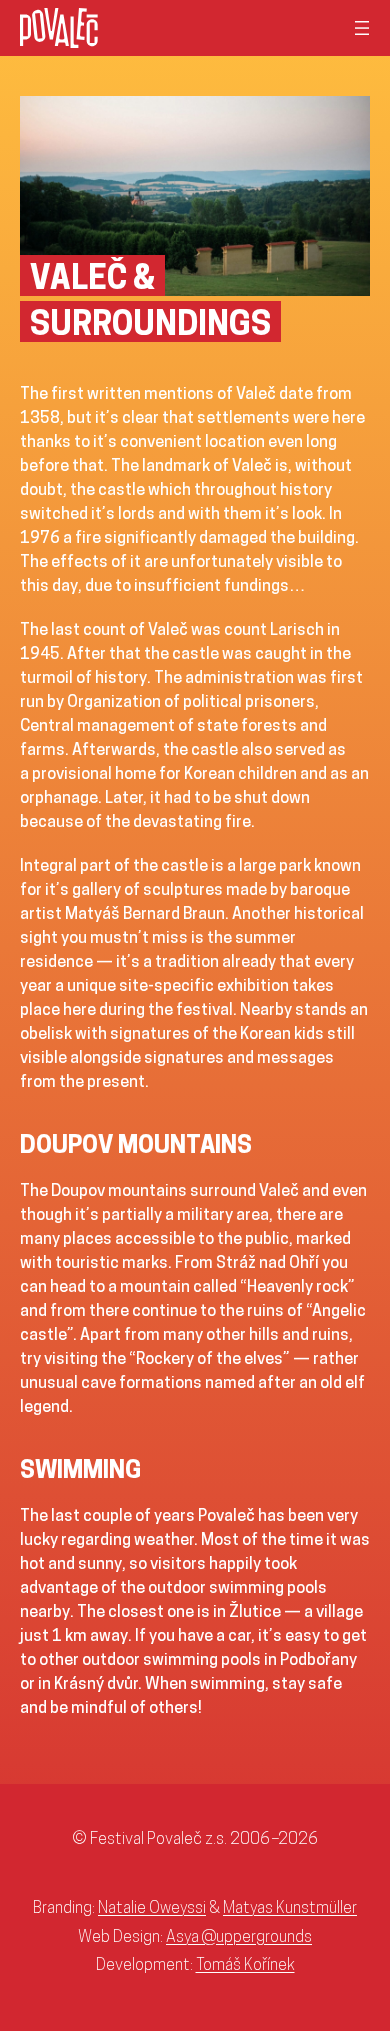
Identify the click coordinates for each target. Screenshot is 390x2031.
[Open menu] (362, 28)
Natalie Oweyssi (152, 1907)
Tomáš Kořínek (245, 1964)
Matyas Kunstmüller (290, 1907)
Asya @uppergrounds (239, 1936)
